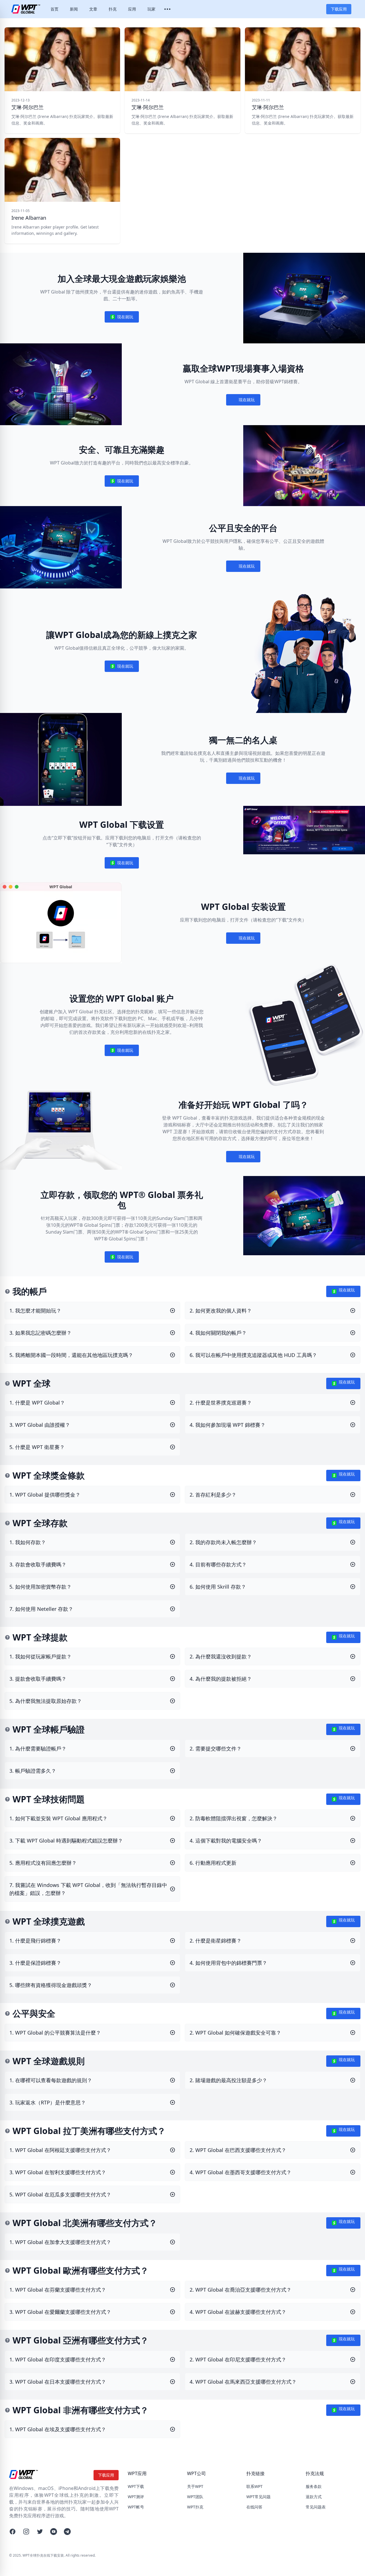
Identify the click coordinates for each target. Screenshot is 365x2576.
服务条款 (314, 2486)
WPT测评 (136, 2497)
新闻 (74, 9)
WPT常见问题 (258, 2497)
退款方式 (314, 2497)
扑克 (113, 9)
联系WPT (255, 2486)
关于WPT (195, 2486)
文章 (93, 9)
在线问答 (254, 2507)
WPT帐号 (136, 2507)
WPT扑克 (195, 2507)
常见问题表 (316, 2507)
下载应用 (339, 9)
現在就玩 (122, 318)
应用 (132, 9)
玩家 (151, 9)
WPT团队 (195, 2497)
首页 (54, 9)
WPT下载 (136, 2486)
